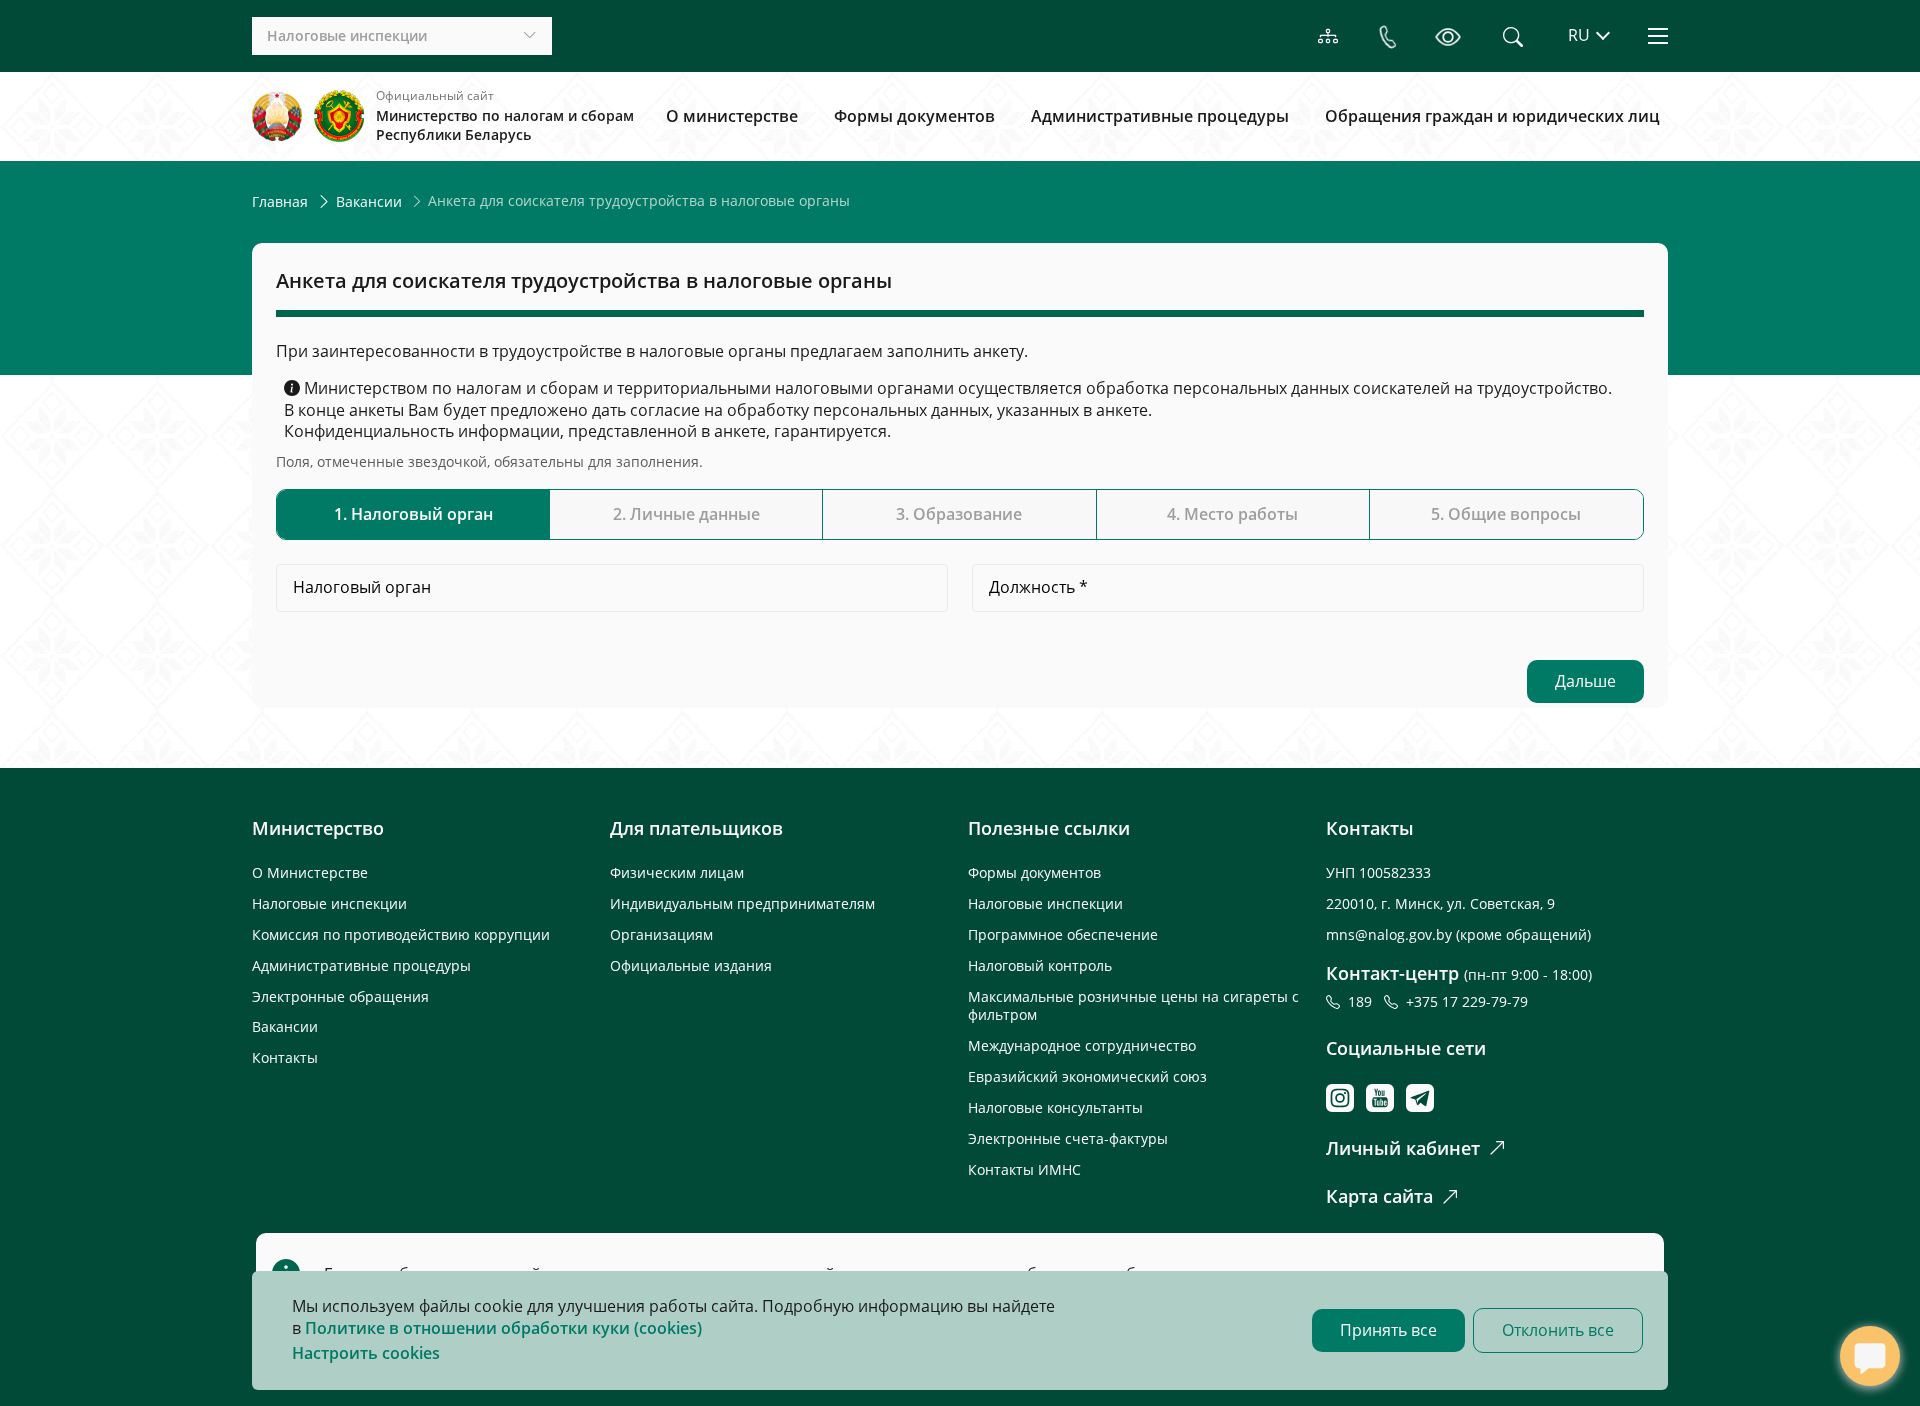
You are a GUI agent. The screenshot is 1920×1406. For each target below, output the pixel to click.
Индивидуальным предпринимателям (742, 903)
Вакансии (369, 201)
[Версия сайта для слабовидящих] (1448, 36)
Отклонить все (1558, 1330)
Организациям (661, 934)
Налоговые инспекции (329, 903)
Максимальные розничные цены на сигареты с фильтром (1133, 1006)
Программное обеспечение (1063, 934)
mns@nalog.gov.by (1391, 934)
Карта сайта (1379, 1196)
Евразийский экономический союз (1087, 1076)
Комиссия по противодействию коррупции (401, 934)
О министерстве (732, 116)
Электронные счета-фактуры (1068, 1138)
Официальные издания (691, 965)
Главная (280, 201)
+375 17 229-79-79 (1467, 1001)
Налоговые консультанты (1055, 1107)
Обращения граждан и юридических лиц (1492, 116)
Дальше (1585, 681)
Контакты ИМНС (1024, 1169)
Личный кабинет (1403, 1148)
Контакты (285, 1057)
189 (1364, 1001)
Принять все (1388, 1330)
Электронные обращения (340, 996)
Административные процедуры (1160, 116)
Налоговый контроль (1040, 965)
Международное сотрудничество (1082, 1045)
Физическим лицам (677, 872)
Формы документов (914, 116)
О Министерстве (310, 872)
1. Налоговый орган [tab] (413, 514)
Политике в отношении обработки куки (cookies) (503, 1328)
